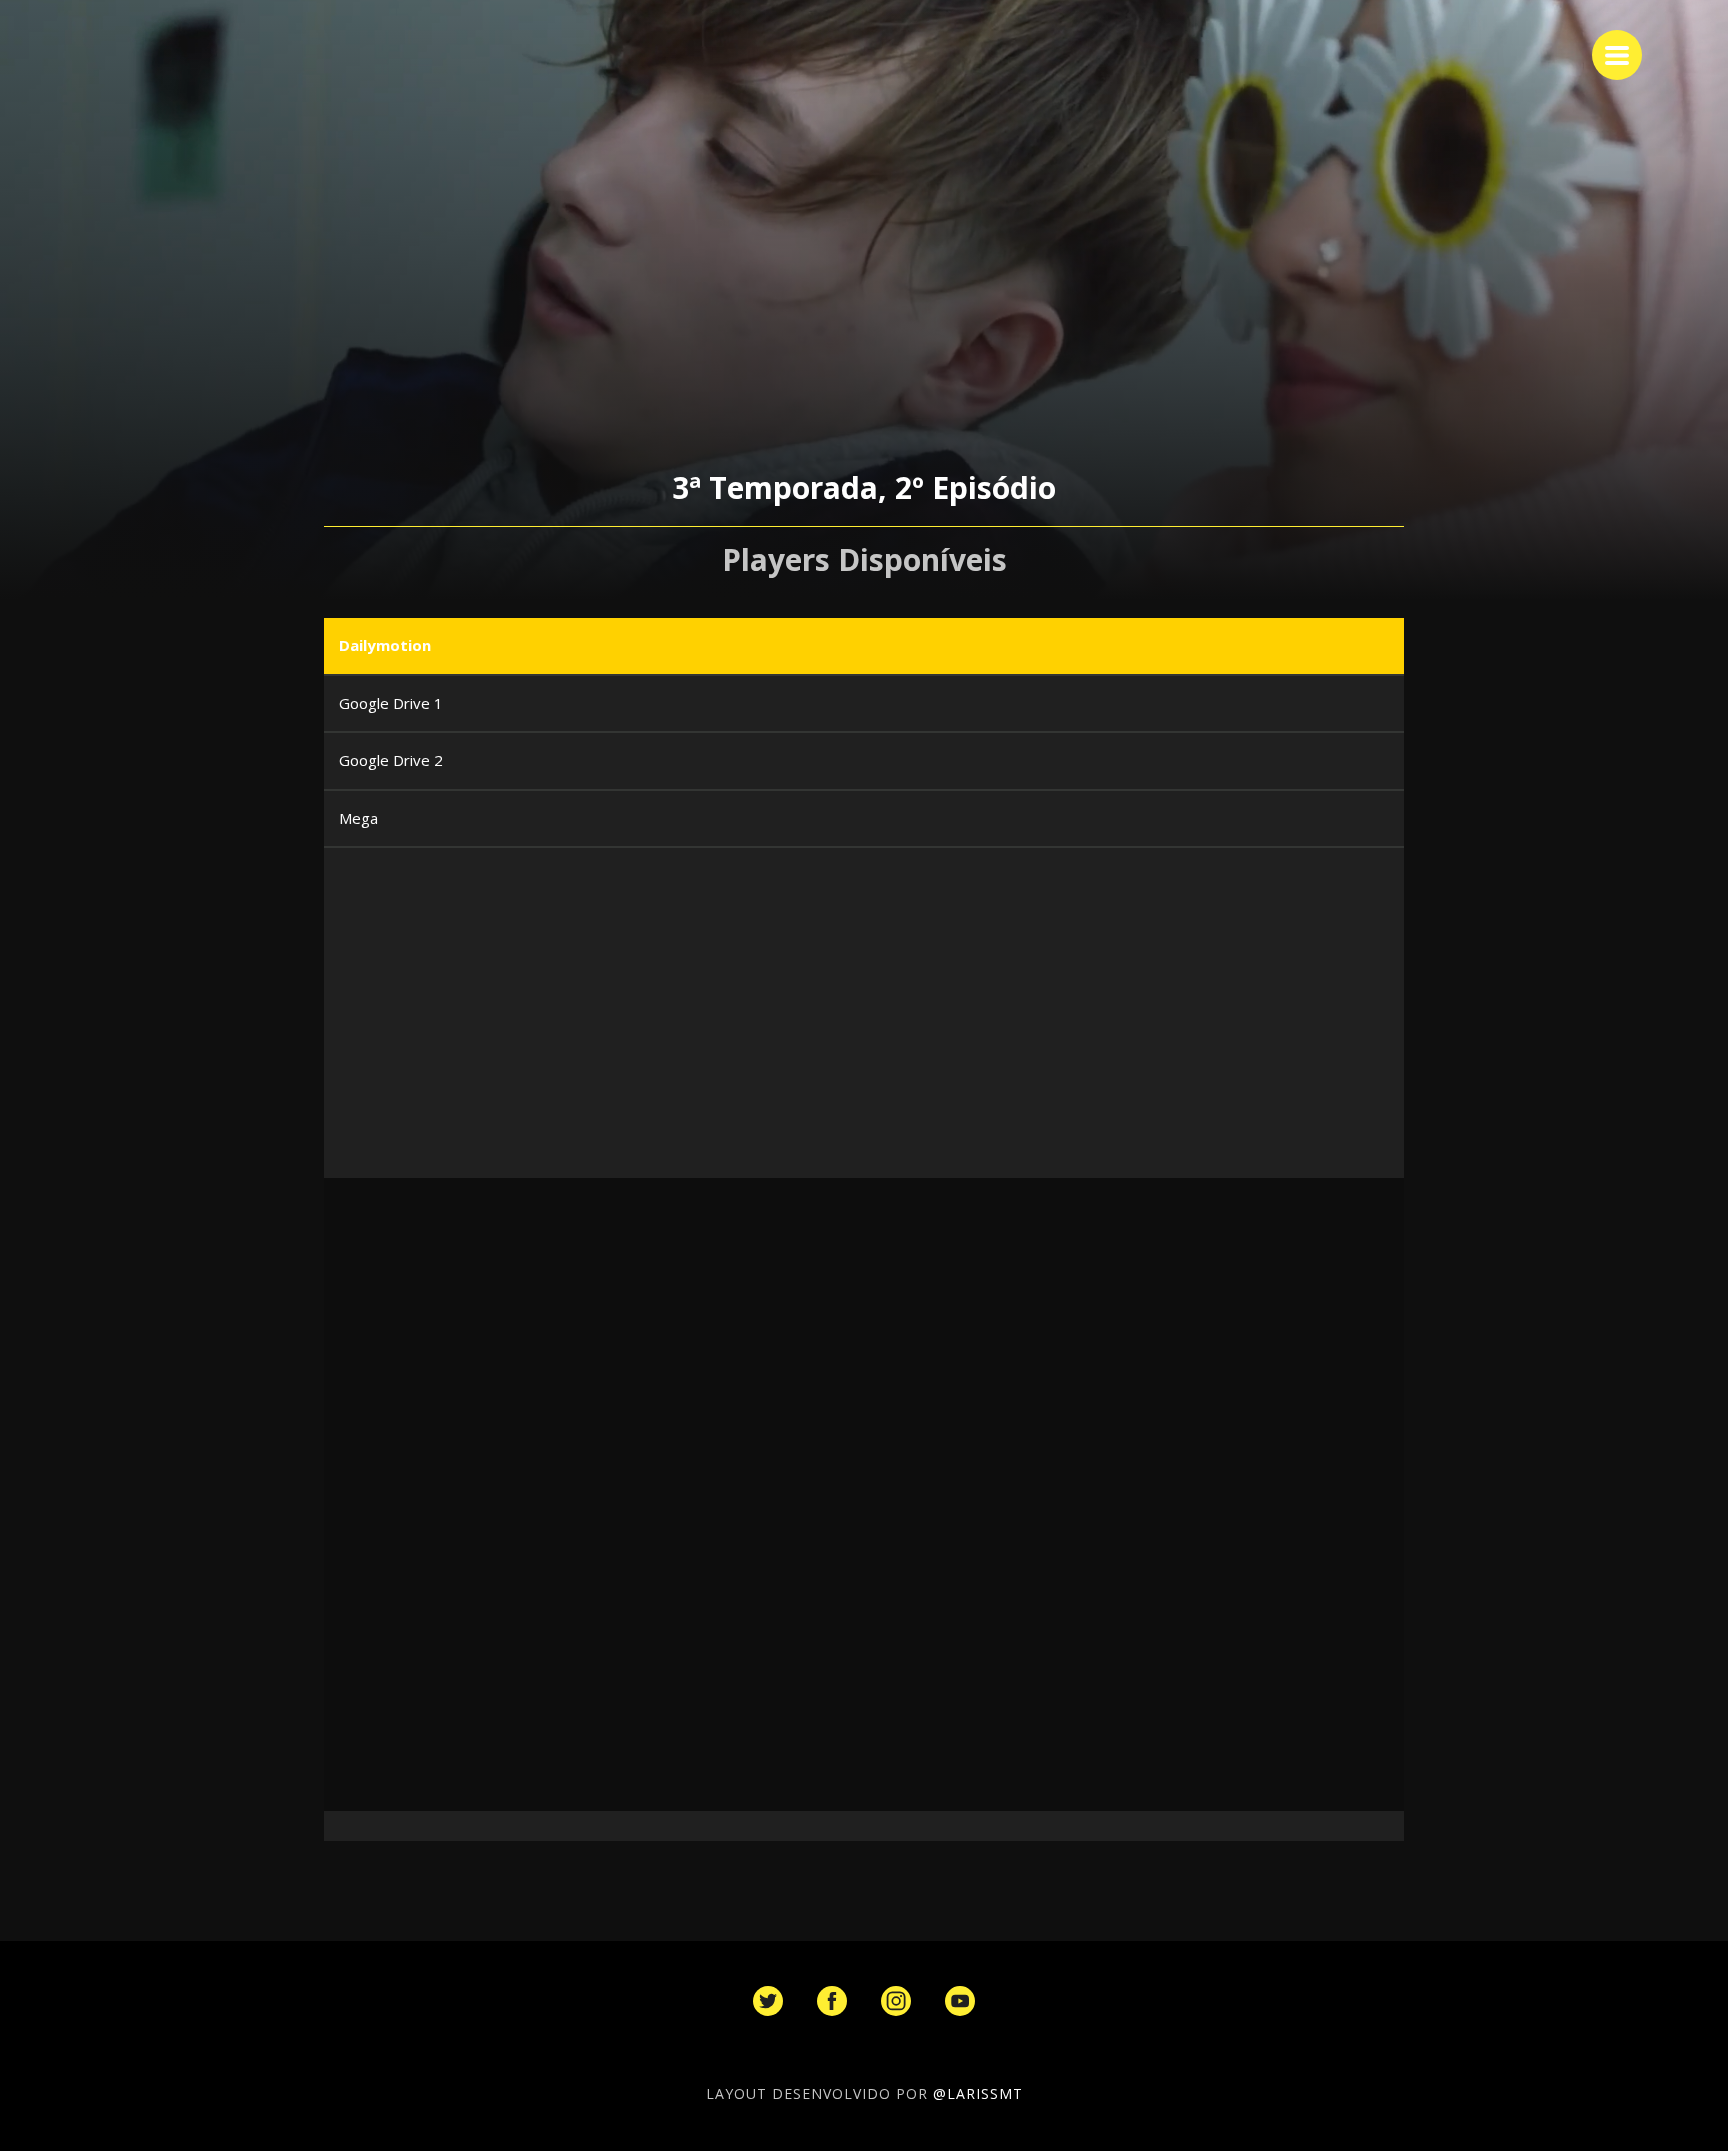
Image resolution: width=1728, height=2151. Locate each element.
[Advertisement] (924, 1028)
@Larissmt (978, 2093)
